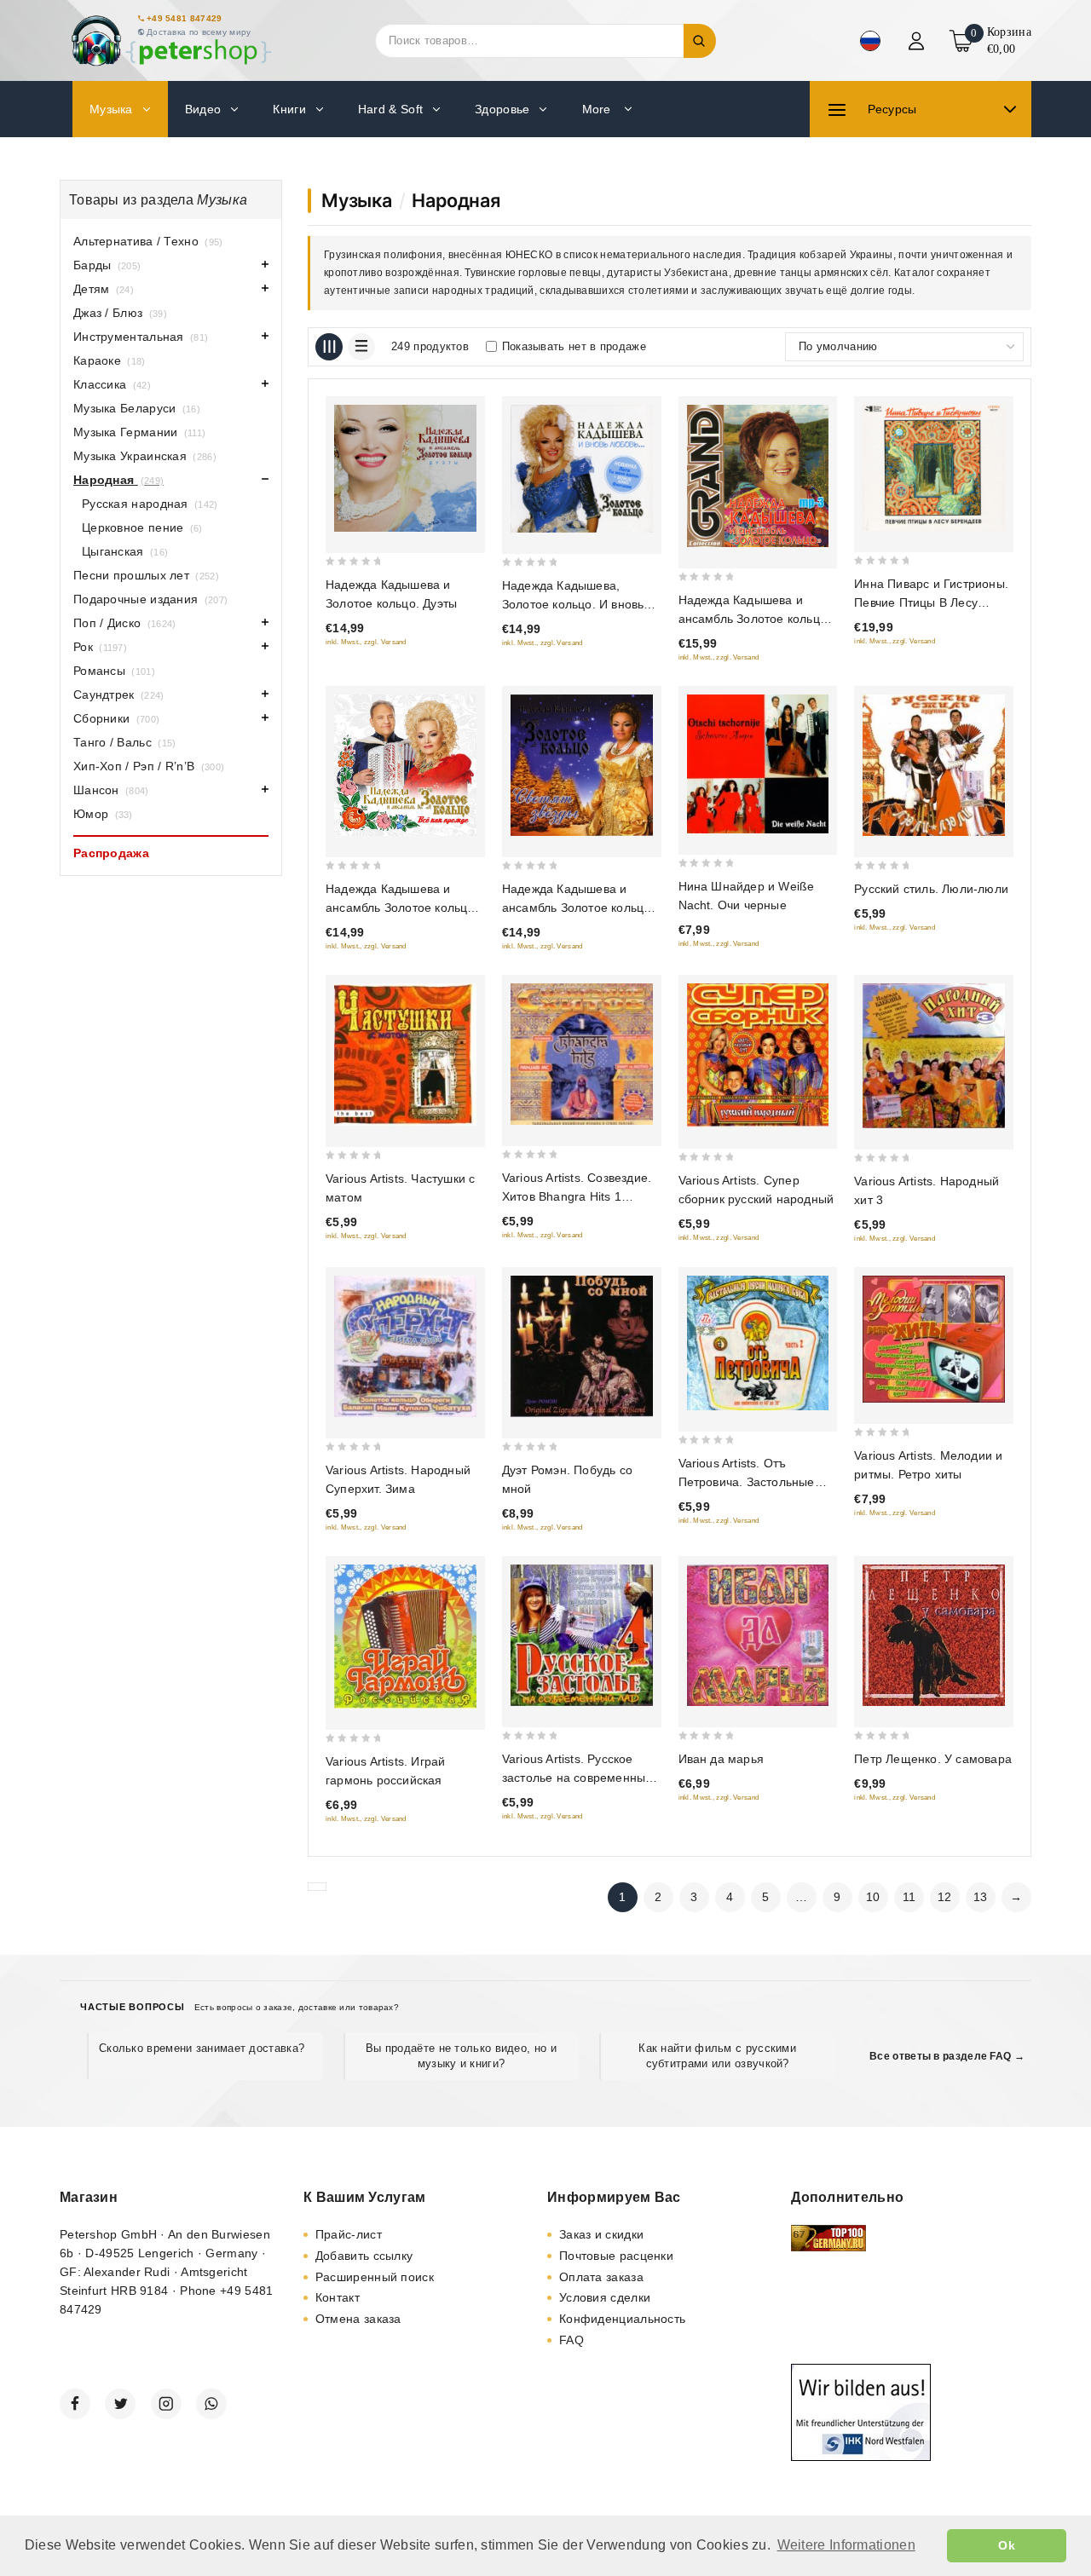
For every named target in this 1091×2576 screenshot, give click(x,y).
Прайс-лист (349, 2234)
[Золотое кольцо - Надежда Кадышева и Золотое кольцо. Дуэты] (405, 468)
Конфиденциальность (622, 2319)
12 (945, 1897)
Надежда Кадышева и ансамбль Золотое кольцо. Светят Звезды (578, 908)
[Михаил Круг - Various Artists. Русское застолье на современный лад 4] (582, 1635)
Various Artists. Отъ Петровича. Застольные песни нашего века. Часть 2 (758, 1482)
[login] (918, 41)
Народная (456, 200)
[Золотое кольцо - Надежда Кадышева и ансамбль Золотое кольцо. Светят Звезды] (582, 766)
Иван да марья (722, 1759)
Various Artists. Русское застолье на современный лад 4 (577, 1778)
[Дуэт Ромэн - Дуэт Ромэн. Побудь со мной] (582, 1347)
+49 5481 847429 (185, 18)
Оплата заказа (601, 2277)
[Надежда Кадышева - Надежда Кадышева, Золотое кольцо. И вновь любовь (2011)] (582, 469)
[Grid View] (329, 347)
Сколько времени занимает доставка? (202, 2048)
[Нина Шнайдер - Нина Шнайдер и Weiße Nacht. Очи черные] (758, 764)
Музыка (357, 200)
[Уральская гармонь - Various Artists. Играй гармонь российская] (405, 1636)
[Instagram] (166, 2404)
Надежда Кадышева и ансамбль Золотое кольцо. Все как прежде (402, 908)
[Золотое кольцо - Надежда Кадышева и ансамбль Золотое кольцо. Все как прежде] (405, 766)
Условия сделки (605, 2297)
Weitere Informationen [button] (846, 2545)
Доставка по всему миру (199, 32)
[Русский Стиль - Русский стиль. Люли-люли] (934, 766)
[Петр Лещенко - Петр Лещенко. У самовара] (934, 1635)
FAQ (571, 2340)
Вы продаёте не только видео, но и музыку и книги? (461, 2056)
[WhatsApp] (211, 2404)
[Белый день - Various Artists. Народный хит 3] (934, 1055)
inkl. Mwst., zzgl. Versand (366, 642)
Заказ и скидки (601, 2234)
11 (909, 1897)
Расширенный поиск (375, 2277)
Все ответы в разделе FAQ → (947, 2056)
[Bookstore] (170, 40)
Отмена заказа (358, 2319)
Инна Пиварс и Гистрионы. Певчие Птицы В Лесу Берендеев (931, 602)
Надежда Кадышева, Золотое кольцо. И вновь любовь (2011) (573, 604)
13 (981, 1897)
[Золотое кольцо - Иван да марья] (758, 1635)
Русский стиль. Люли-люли (931, 889)
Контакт (338, 2297)
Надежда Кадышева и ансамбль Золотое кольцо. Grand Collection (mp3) (755, 619)
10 (873, 1897)
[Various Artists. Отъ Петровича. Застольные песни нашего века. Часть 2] (758, 1343)
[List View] (361, 347)
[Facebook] (75, 2404)
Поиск (700, 41)
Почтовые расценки (616, 2256)
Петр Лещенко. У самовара (933, 1759)
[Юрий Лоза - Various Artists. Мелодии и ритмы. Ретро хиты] (934, 1339)
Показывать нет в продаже (574, 346)
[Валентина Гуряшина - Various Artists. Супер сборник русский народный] (758, 1055)
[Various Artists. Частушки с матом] (405, 1055)
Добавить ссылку (364, 2256)
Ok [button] (1007, 2545)
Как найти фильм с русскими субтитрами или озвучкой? (717, 2056)
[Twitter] (120, 2404)
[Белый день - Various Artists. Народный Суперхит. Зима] (405, 1347)
